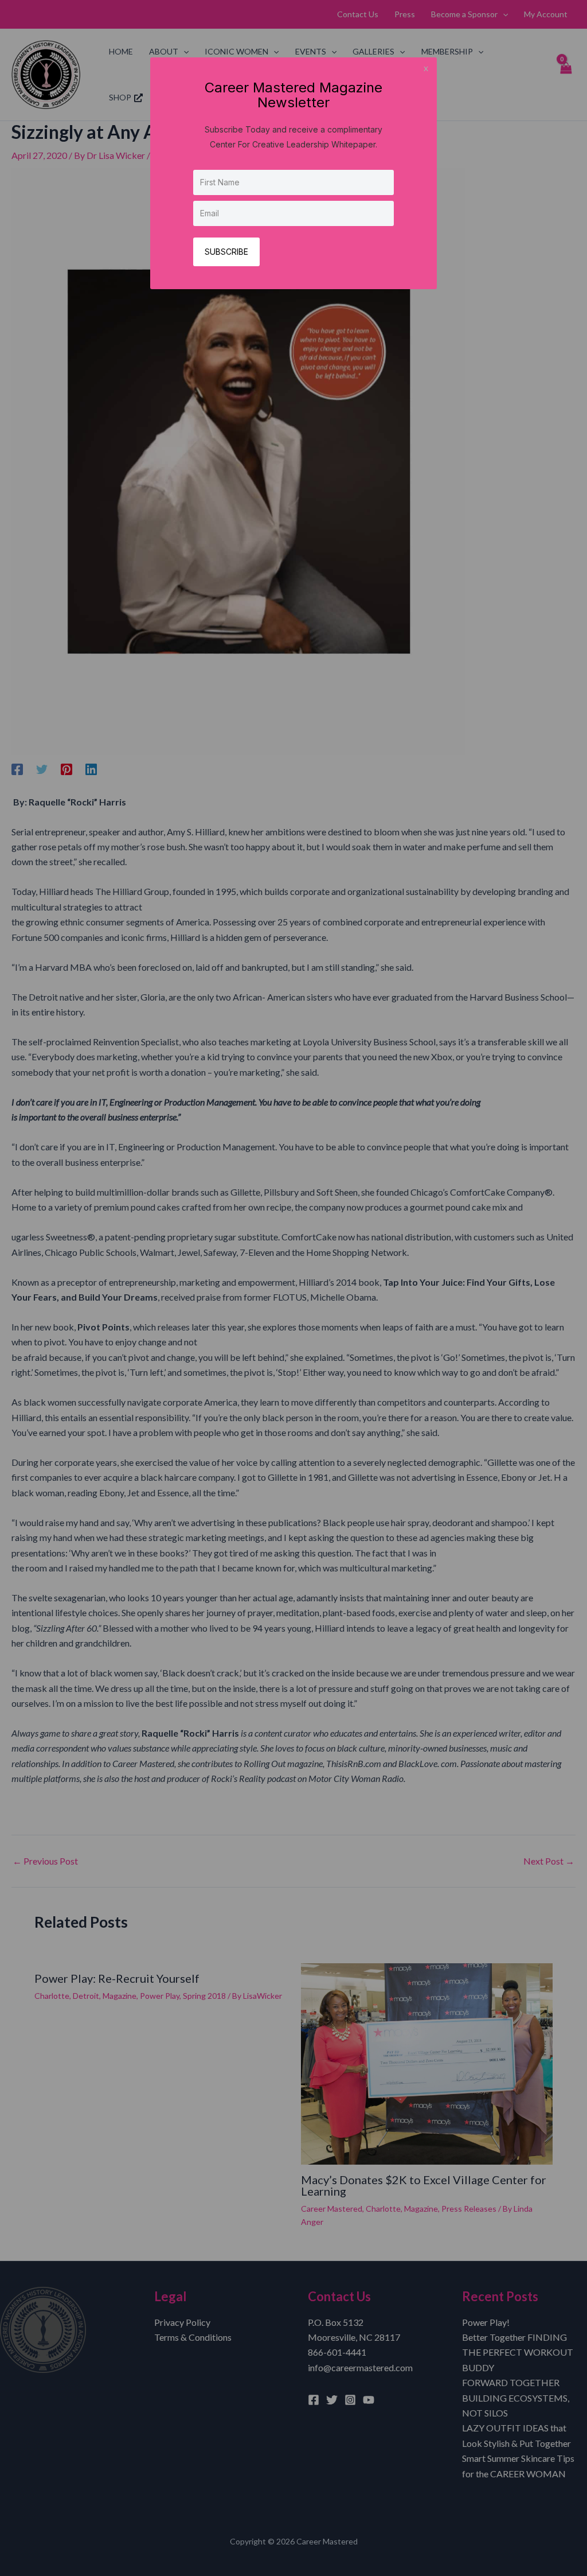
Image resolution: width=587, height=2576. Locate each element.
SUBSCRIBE (226, 252)
